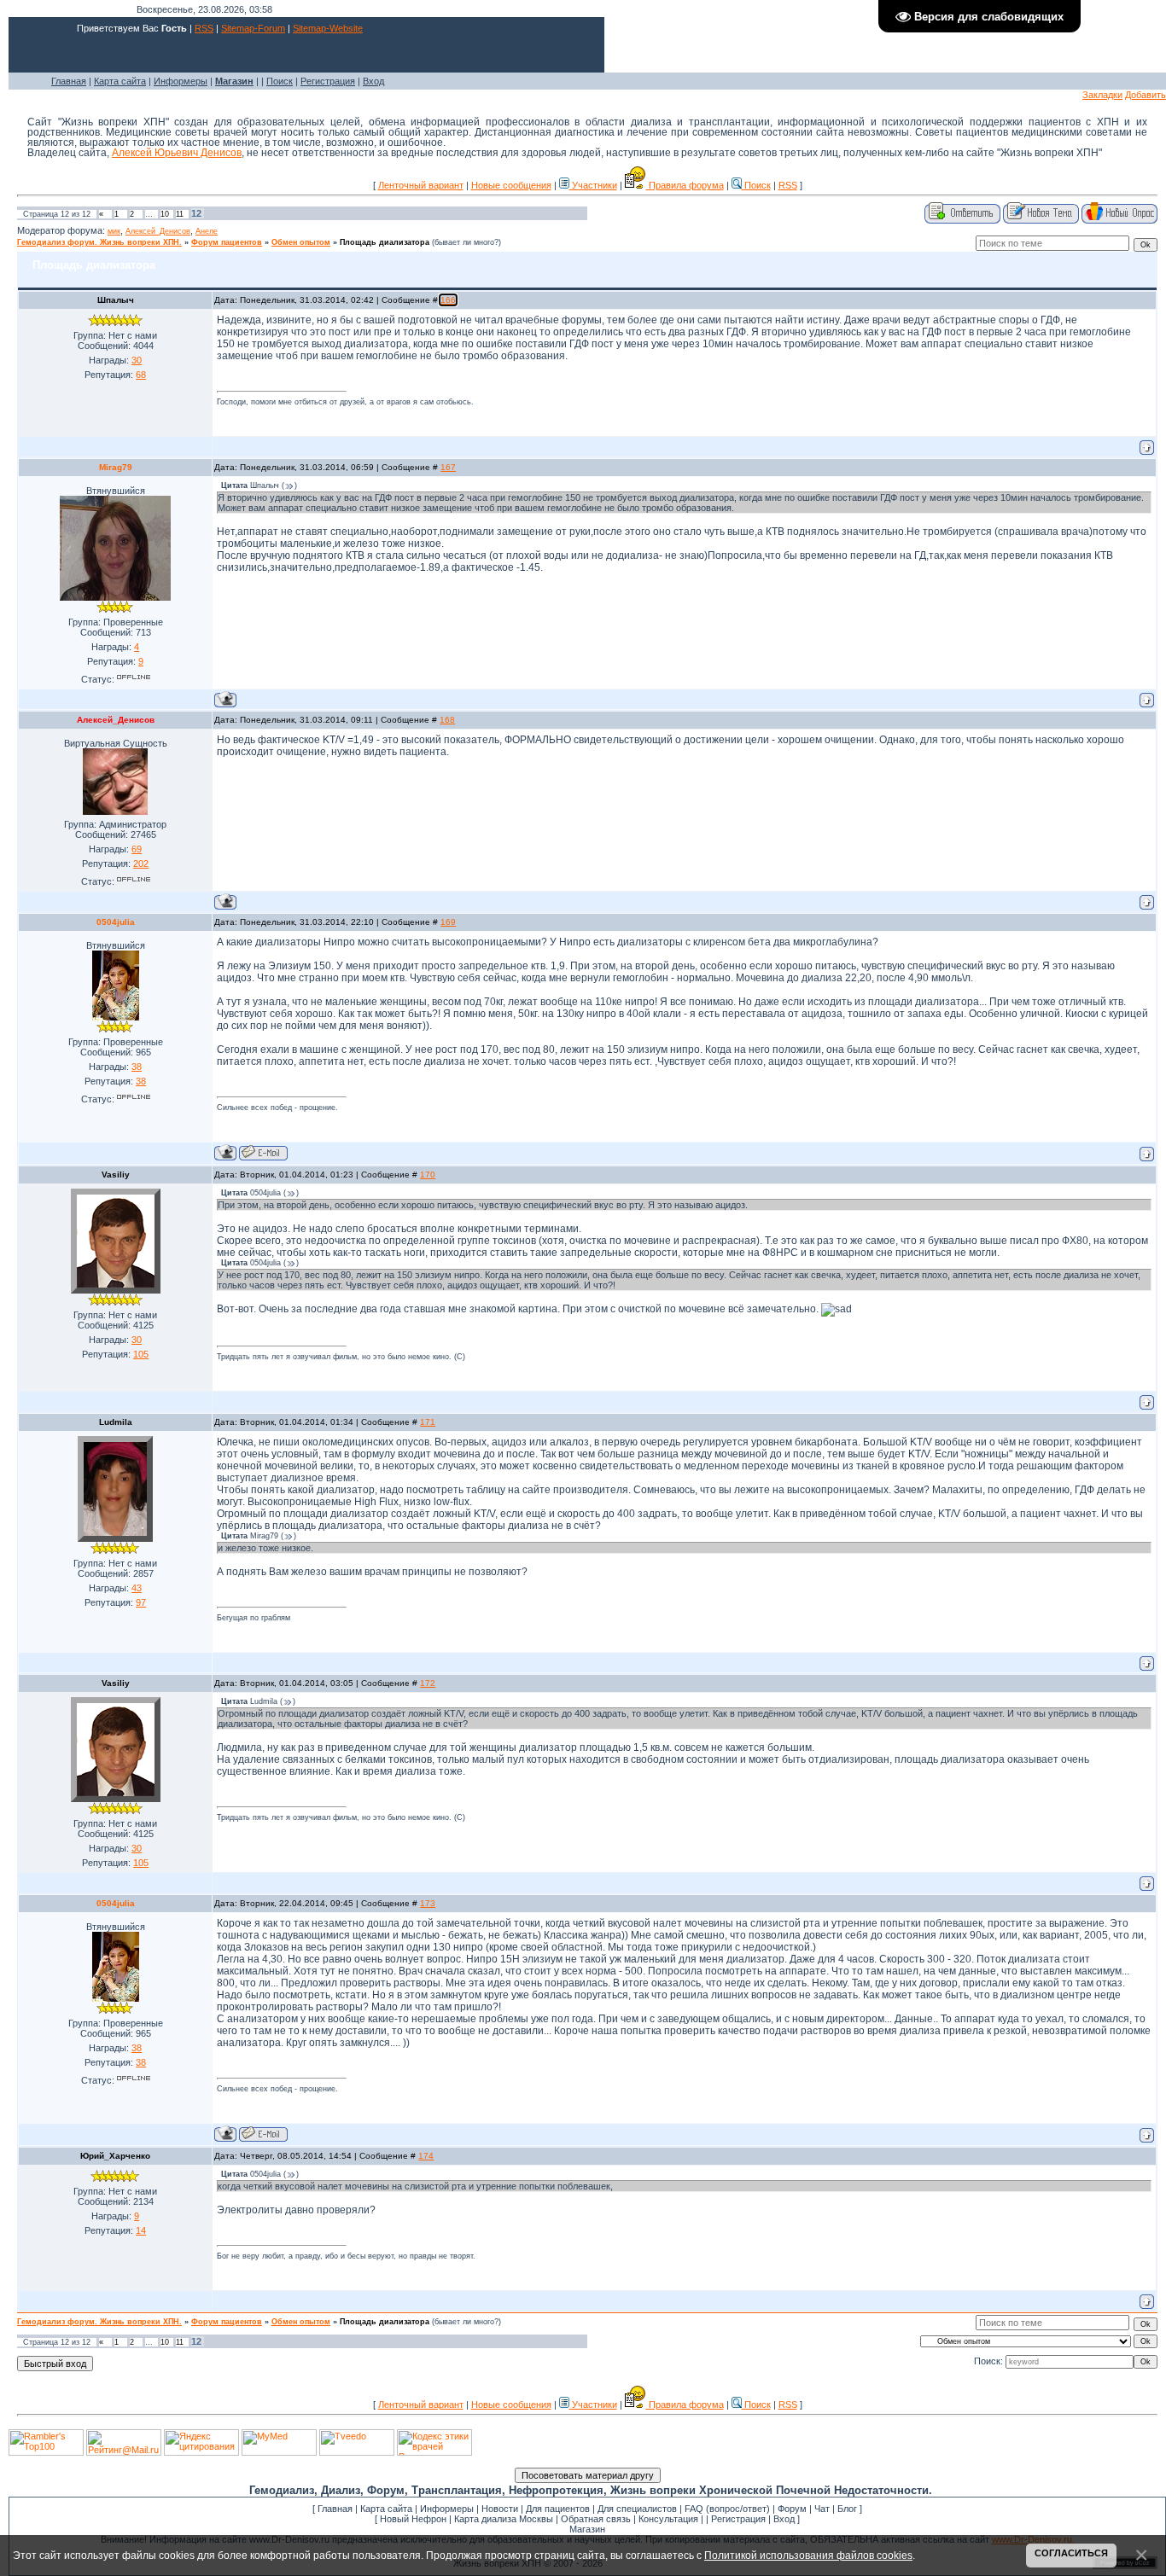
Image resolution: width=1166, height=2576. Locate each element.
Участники (593, 185)
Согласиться (1071, 2553)
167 (448, 467)
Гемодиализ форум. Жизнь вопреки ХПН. (99, 242)
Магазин (587, 2529)
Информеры (181, 81)
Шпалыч (116, 300)
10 (165, 214)
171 (428, 1422)
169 (448, 922)
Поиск (280, 81)
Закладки (1102, 95)
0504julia (116, 922)
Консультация (668, 2519)
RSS (204, 28)
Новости (500, 2509)
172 (428, 1683)
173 (428, 1903)
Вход (373, 81)
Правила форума (685, 185)
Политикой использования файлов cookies (808, 2555)
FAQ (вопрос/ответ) (727, 2509)
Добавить (1146, 95)
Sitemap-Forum (253, 28)
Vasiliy (116, 1175)
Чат (822, 2509)
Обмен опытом (301, 242)
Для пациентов (558, 2509)
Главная (69, 81)
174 (426, 2156)
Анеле (207, 231)
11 (180, 214)
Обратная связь (596, 2519)
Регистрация (328, 81)
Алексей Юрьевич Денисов (177, 153)
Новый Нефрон (413, 2519)
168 (447, 720)
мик (114, 231)
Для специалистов (637, 2509)
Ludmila (116, 1422)
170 (428, 1175)
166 (448, 300)
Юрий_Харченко (115, 2156)
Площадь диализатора (385, 242)
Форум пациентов (227, 242)
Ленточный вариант (421, 185)
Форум (792, 2509)
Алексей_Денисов (158, 231)
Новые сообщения (511, 185)
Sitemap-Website (328, 28)
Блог (847, 2509)
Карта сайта (120, 81)
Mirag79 (116, 467)
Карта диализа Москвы (504, 2519)
